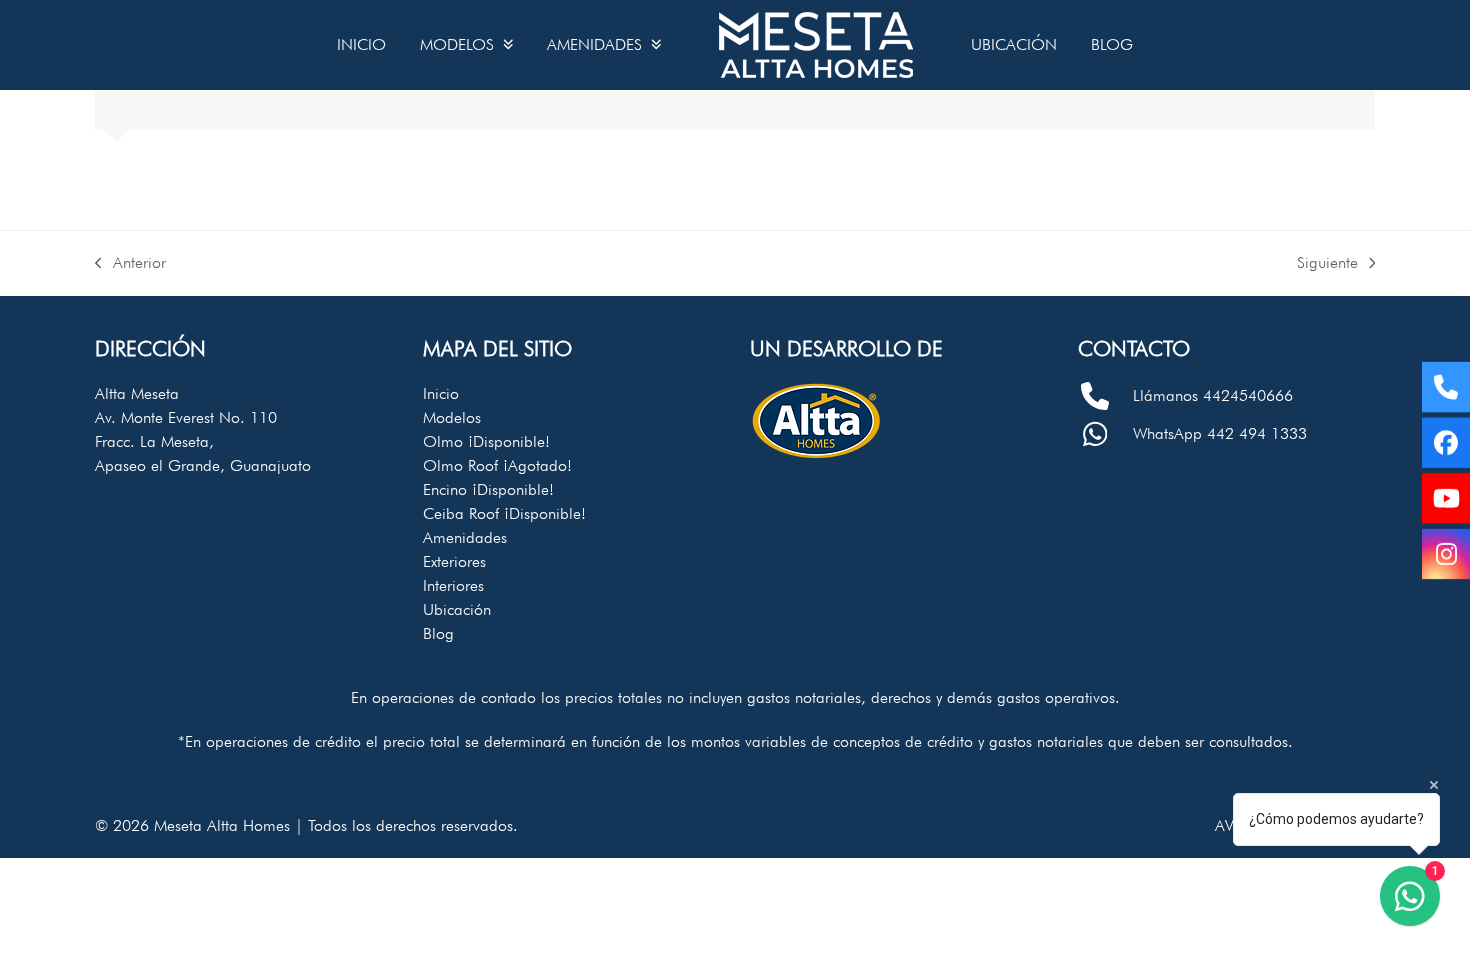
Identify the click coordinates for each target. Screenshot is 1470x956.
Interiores (453, 585)
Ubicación (457, 609)
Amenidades (465, 537)
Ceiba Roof (504, 513)
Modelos (452, 417)
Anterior (130, 264)
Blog (438, 633)
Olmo (486, 441)
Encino (488, 489)
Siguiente (1327, 264)
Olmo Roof (497, 465)
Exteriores (454, 561)
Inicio (441, 393)
